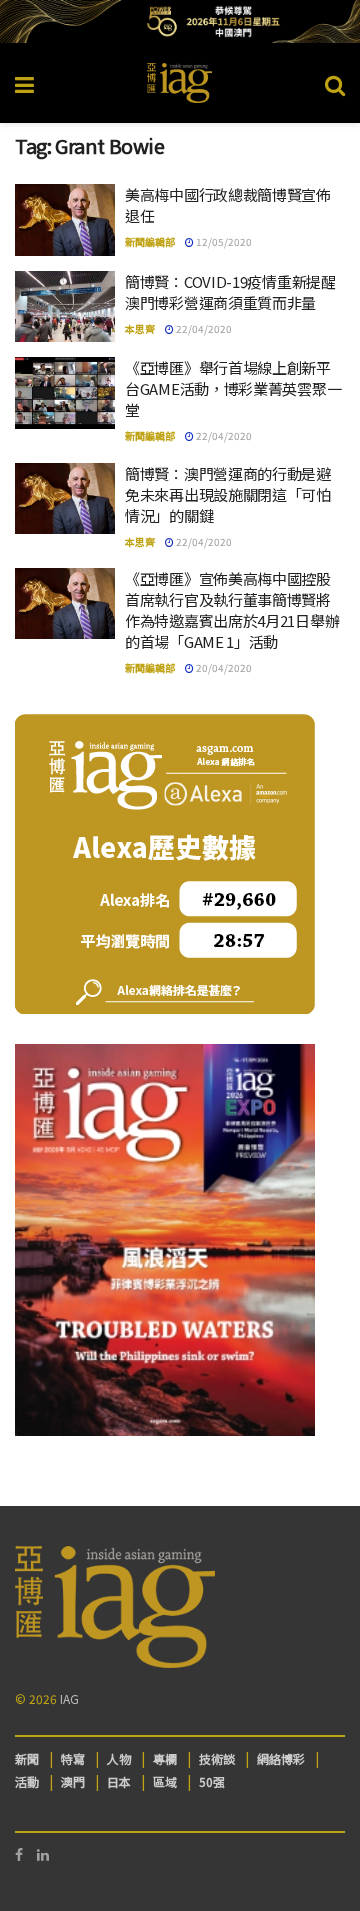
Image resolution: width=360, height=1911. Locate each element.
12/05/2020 (223, 241)
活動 (27, 1781)
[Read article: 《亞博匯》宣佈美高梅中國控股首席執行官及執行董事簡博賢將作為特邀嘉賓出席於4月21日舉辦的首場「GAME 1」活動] (65, 604)
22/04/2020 (203, 328)
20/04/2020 (223, 667)
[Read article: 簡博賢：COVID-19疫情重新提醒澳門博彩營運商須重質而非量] (65, 307)
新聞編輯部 (150, 241)
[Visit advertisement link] (180, 21)
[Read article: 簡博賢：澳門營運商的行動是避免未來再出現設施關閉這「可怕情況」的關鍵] (65, 499)
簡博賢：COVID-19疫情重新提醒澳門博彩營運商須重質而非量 (230, 292)
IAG (69, 1698)
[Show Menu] (24, 83)
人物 (119, 1758)
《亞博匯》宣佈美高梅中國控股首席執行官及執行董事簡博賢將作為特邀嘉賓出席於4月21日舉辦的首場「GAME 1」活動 (232, 610)
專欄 (165, 1758)
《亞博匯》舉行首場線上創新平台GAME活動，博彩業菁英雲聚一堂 (233, 388)
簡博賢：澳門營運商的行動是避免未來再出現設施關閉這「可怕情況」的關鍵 (228, 494)
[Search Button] (335, 83)
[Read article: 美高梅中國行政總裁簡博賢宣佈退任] (65, 220)
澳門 (73, 1781)
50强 (212, 1781)
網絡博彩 (281, 1758)
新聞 (27, 1758)
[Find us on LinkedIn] (43, 1854)
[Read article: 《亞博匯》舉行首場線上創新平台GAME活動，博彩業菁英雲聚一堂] (65, 393)
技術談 (217, 1758)
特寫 (73, 1758)
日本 (119, 1781)
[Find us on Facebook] (19, 1854)
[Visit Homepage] (180, 83)
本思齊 (140, 328)
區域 (165, 1781)
